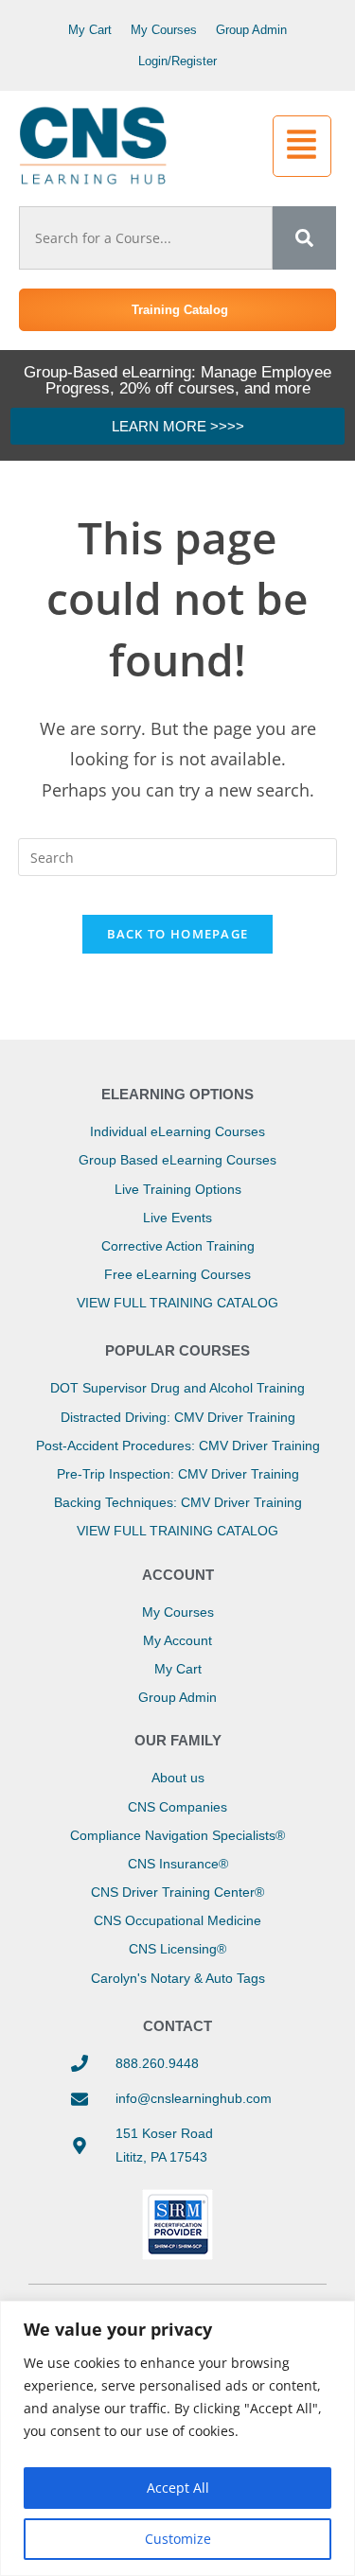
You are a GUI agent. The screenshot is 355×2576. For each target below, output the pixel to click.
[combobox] (146, 238)
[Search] (304, 238)
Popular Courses (177, 1350)
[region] (177, 2438)
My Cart (90, 30)
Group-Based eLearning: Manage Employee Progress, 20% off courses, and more (177, 380)
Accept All (178, 2488)
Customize (178, 2539)
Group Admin (251, 30)
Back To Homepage (178, 934)
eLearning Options (177, 1094)
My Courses (164, 30)
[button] (302, 147)
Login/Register (177, 61)
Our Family (178, 1740)
